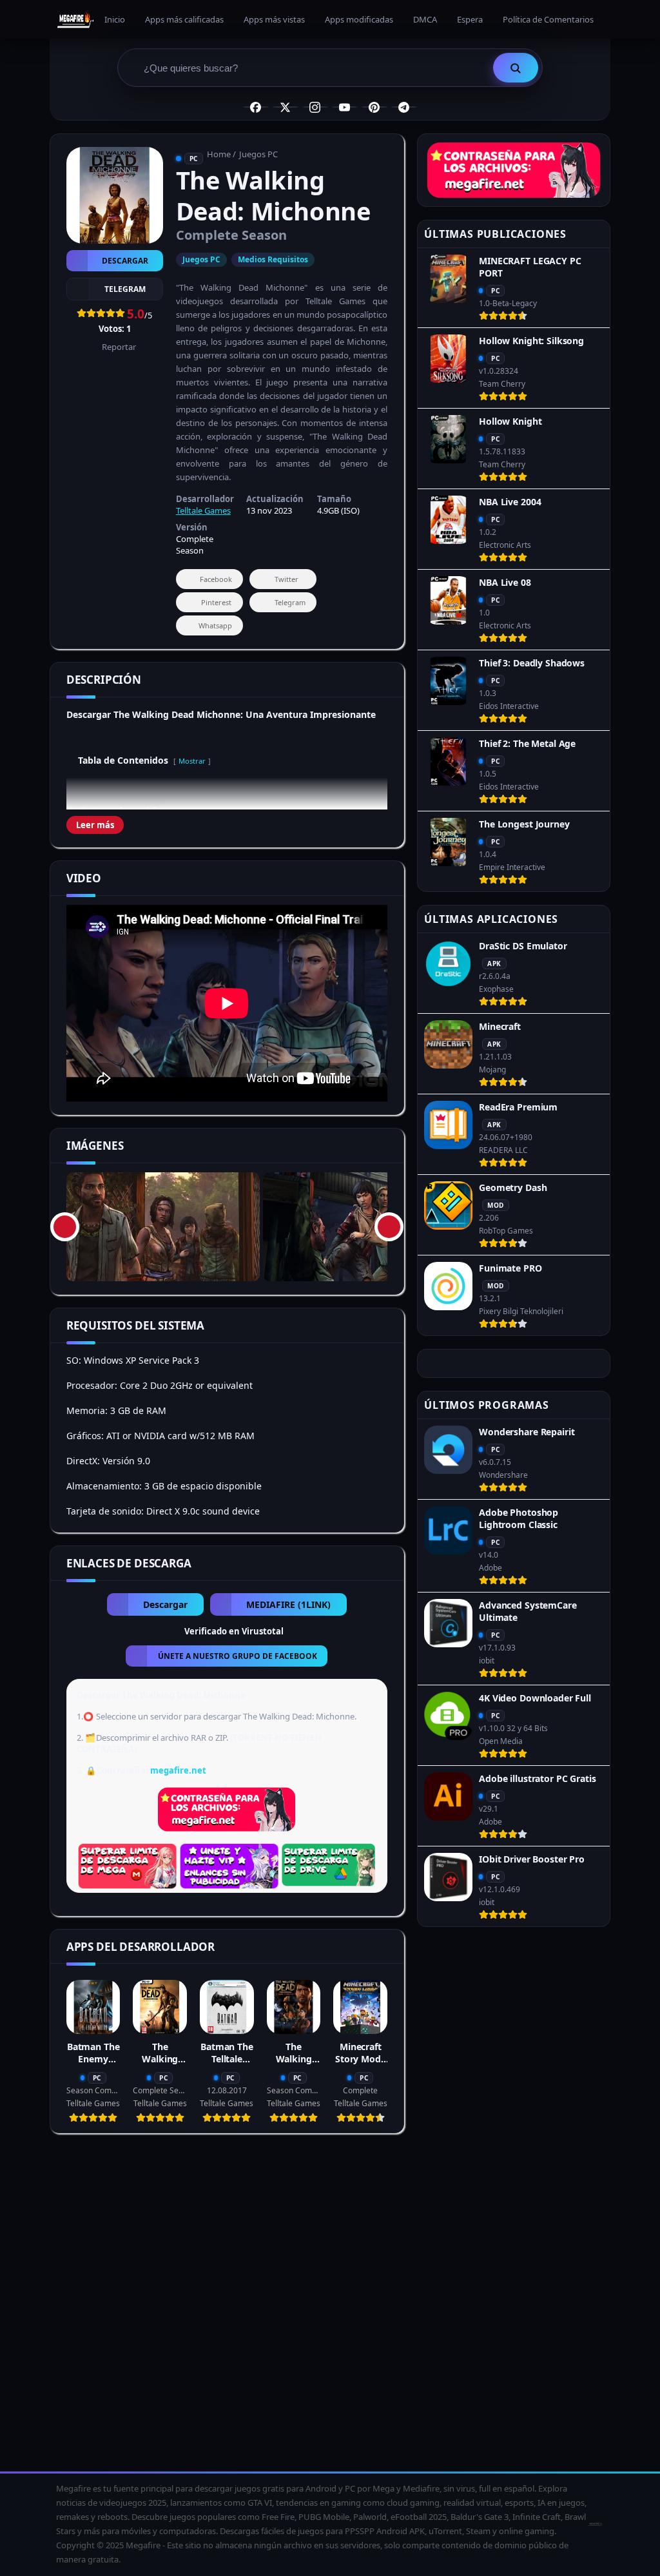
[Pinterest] (374, 107)
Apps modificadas (359, 19)
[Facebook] (256, 107)
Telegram (290, 602)
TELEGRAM (125, 289)
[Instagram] (315, 107)
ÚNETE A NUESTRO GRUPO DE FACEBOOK (238, 1656)
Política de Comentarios (548, 19)
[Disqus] (227, 2307)
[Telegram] (404, 107)
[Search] (516, 68)
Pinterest (216, 602)
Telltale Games (203, 510)
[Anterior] (65, 1227)
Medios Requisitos (273, 259)
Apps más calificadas (184, 19)
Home (219, 154)
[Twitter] (286, 107)
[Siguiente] (389, 1227)
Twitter (286, 579)
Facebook (216, 579)
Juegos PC (258, 154)
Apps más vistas (274, 19)
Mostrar (192, 761)
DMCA (425, 19)
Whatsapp (215, 625)
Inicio (115, 19)
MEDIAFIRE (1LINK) (288, 1604)
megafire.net (178, 1770)
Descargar (125, 261)
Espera (470, 19)
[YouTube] (345, 107)
